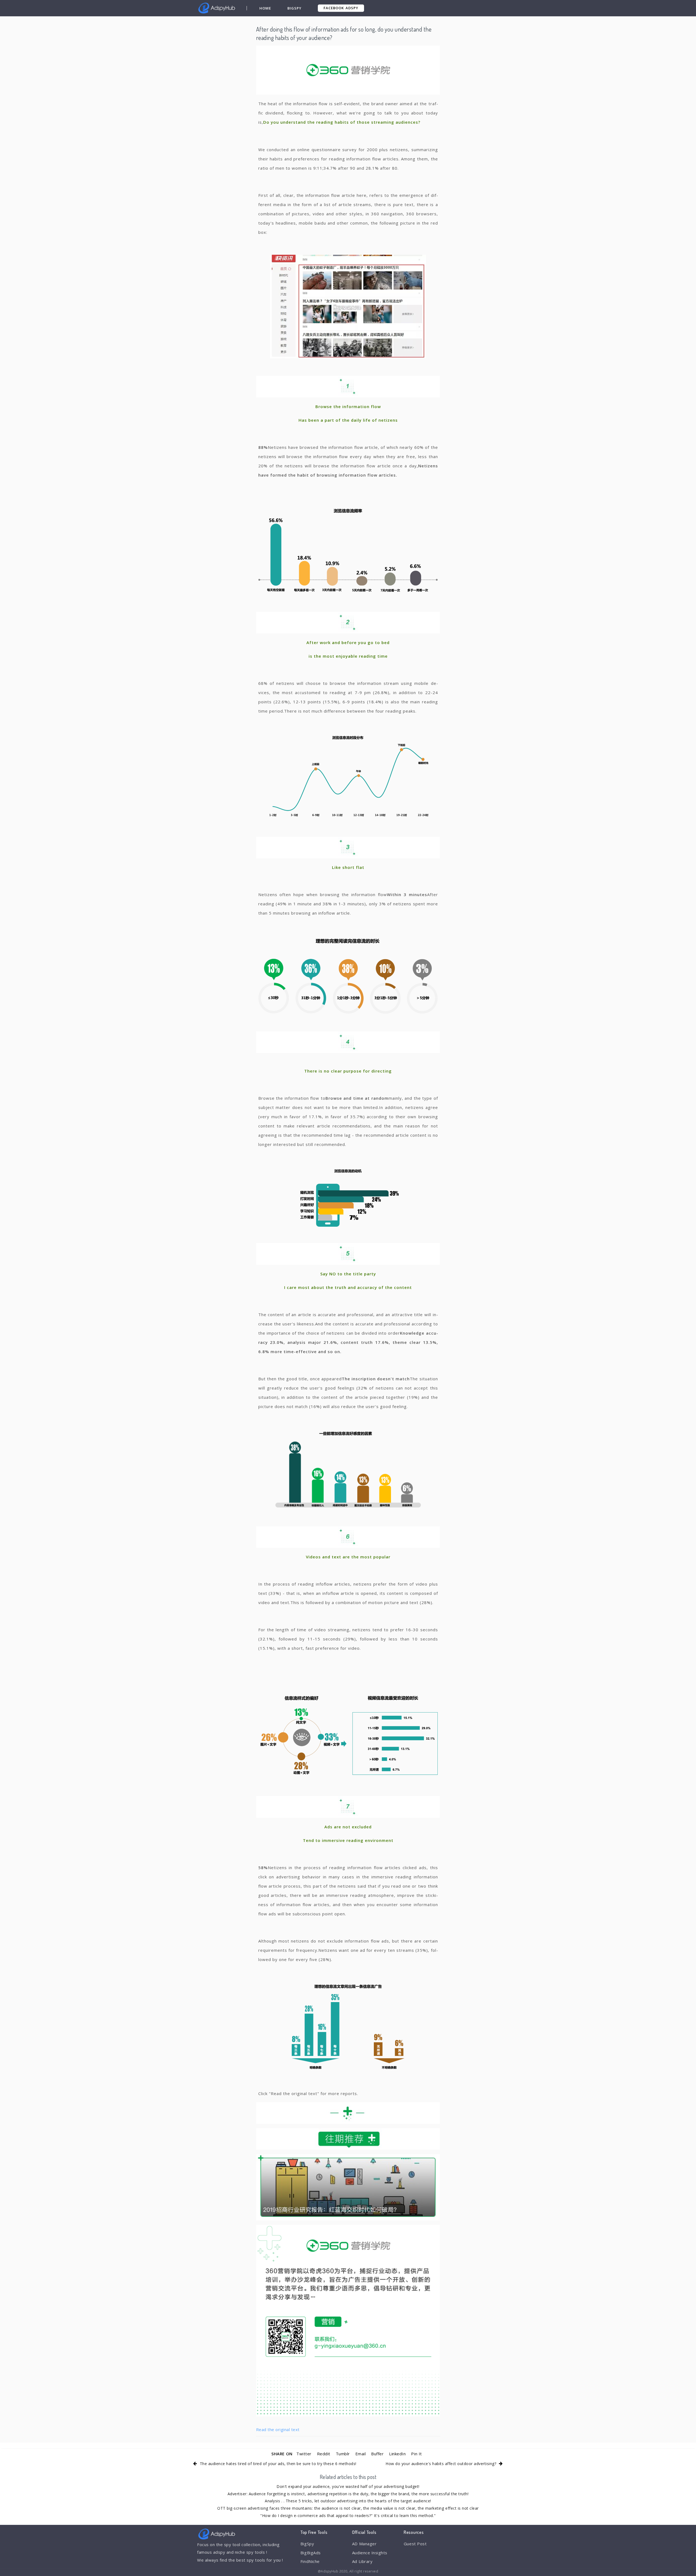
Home (265, 8)
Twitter (304, 2454)
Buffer (377, 2454)
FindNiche (310, 2561)
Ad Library (362, 2561)
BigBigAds (311, 2553)
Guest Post (415, 2544)
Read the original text (278, 2429)
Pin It (416, 2454)
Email (361, 2454)
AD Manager (364, 2544)
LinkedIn (397, 2454)
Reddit (324, 2454)
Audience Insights (370, 2553)
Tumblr (343, 2454)
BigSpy (294, 8)
